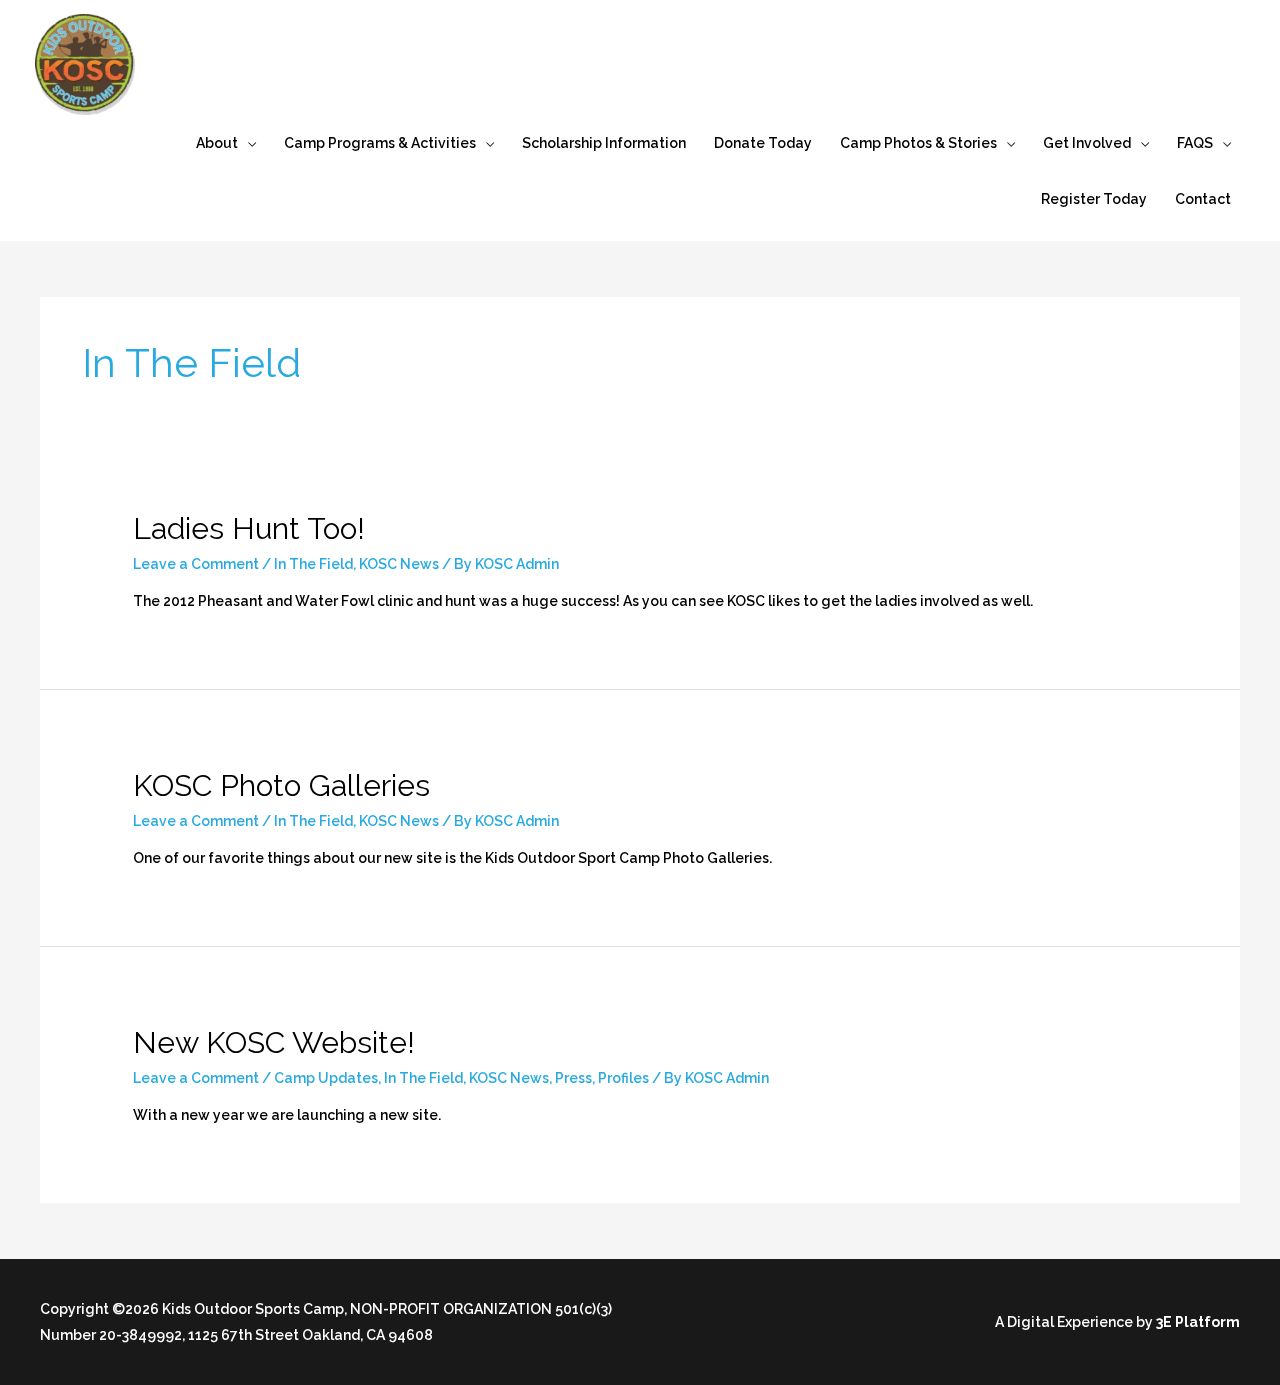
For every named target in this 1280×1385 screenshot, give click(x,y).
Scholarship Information (604, 143)
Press (573, 1078)
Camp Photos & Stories (918, 143)
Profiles (623, 1078)
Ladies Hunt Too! (249, 528)
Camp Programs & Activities (380, 143)
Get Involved (1087, 143)
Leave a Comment (196, 564)
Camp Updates (326, 1078)
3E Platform (1198, 1322)
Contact (1203, 199)
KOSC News (399, 564)
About (217, 143)
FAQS (1195, 143)
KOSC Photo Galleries (281, 785)
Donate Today (763, 143)
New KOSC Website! (274, 1042)
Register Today (1094, 199)
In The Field (313, 564)
